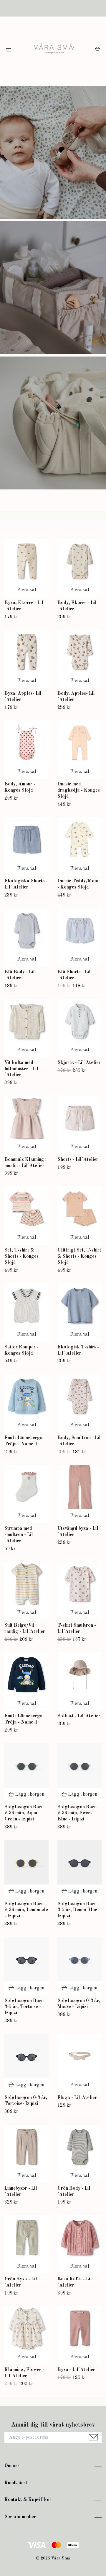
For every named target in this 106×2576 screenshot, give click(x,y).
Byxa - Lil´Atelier (76, 2370)
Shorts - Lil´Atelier (78, 1160)
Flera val (27, 590)
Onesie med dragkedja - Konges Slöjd (79, 790)
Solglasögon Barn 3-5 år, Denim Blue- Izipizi (78, 1910)
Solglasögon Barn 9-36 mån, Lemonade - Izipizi (26, 1910)
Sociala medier (20, 2517)
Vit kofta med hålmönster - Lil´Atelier (21, 1069)
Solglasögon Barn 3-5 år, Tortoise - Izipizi (24, 2007)
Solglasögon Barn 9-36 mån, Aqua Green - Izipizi (24, 1813)
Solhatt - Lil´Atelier (79, 1716)
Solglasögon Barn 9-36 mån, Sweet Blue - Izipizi (77, 1813)
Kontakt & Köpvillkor (28, 2500)
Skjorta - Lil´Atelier (79, 1063)
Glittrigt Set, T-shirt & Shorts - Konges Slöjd (79, 1257)
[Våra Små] (54, 50)
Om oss (12, 2466)
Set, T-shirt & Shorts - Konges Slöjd (21, 1257)
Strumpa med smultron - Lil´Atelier (19, 1535)
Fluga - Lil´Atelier (77, 2098)
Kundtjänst (16, 2483)
